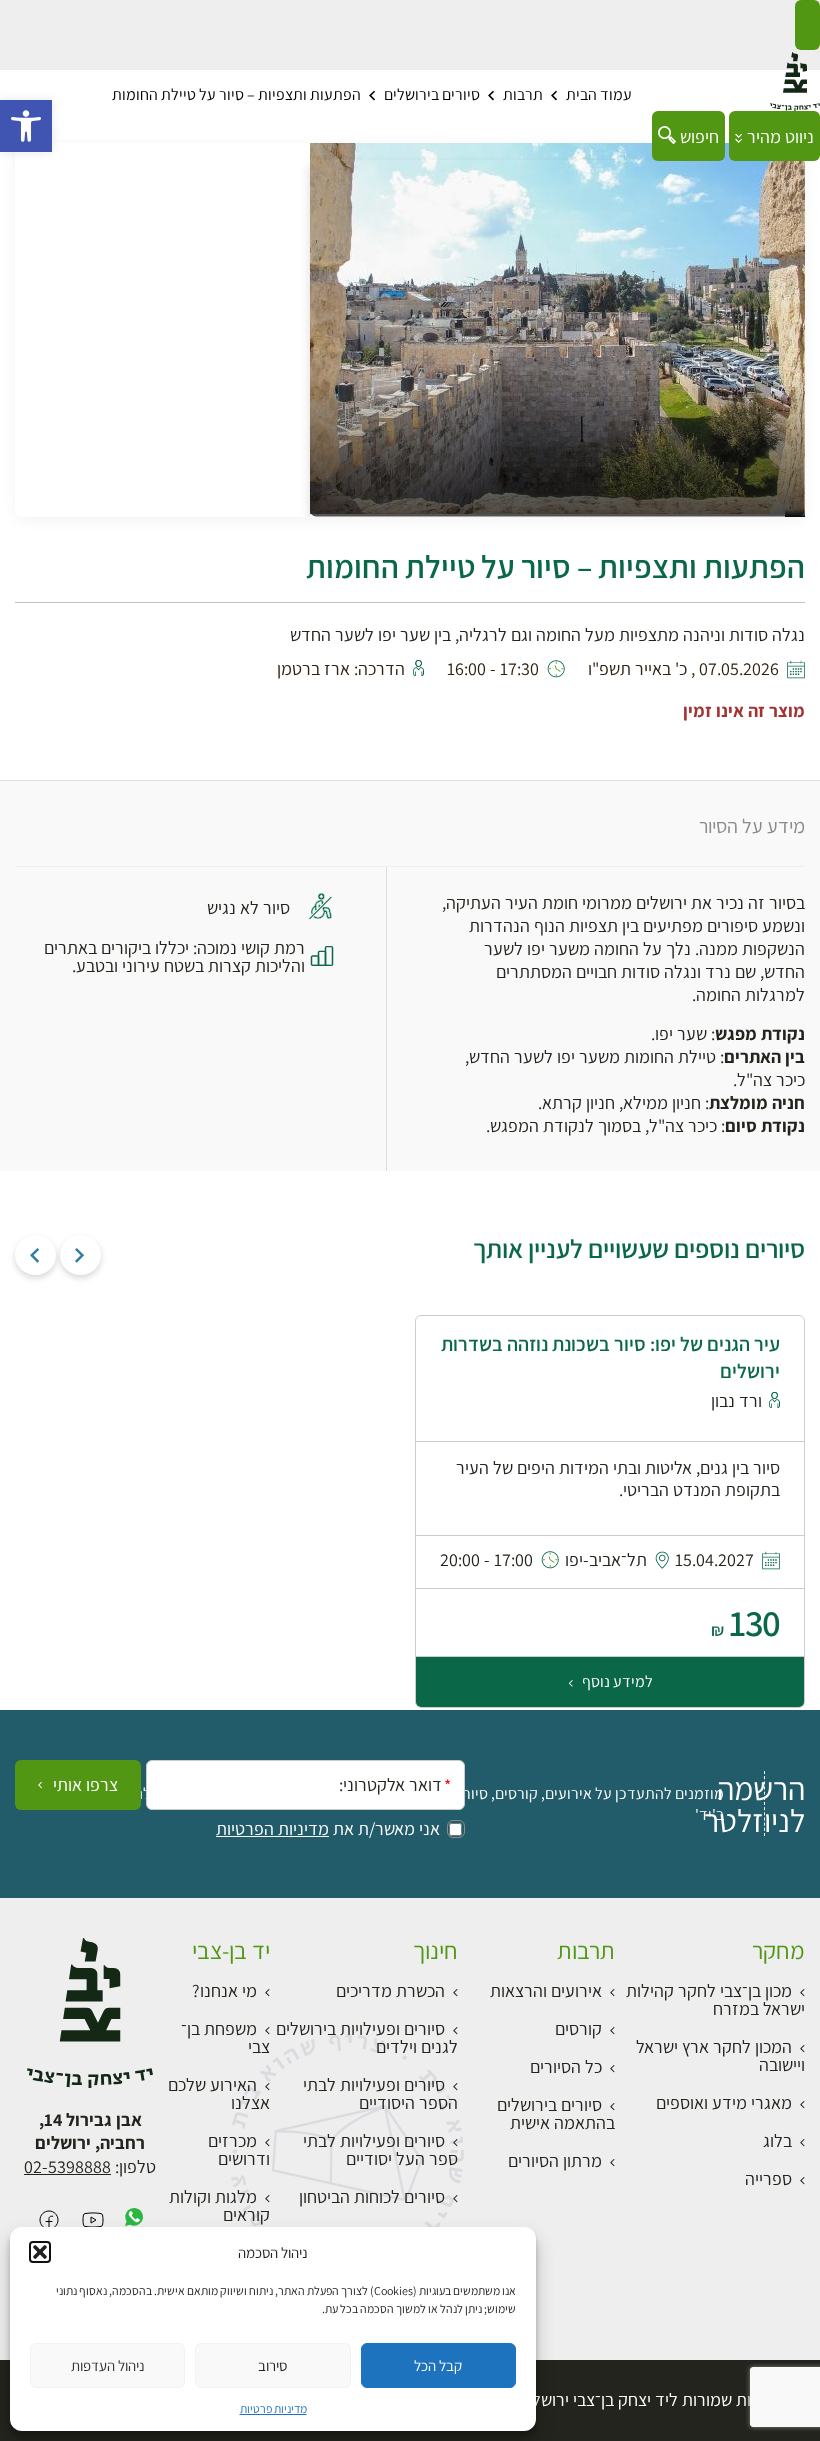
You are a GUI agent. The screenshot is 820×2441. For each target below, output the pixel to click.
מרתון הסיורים (555, 2160)
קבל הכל (438, 2365)
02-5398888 (67, 2166)
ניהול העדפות (108, 2365)
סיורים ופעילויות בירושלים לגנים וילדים (367, 2037)
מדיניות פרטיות (273, 2408)
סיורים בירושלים (432, 94)
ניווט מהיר (778, 136)
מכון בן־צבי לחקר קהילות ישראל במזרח (715, 1999)
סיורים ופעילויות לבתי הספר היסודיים (380, 2093)
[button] (26, 126)
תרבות (523, 94)
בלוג (777, 2140)
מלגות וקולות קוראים (219, 2205)
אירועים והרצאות (546, 1990)
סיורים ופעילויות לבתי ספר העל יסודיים (380, 2149)
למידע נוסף (616, 1681)
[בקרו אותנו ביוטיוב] (93, 2221)
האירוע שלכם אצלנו (219, 2093)
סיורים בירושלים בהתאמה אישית (556, 2113)
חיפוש (697, 136)
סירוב (272, 2365)
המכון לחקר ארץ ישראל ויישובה (720, 2055)
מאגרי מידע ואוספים (724, 2102)
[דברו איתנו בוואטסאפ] (134, 2221)
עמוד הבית (599, 94)
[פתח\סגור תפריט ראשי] (807, 25)
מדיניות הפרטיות (272, 1829)
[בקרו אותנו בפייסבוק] (49, 2221)
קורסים (578, 2028)
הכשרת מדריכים (390, 1990)
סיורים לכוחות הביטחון (372, 2196)
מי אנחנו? (224, 1990)
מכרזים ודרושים (239, 2149)
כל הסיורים (566, 2066)
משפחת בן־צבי (225, 2037)
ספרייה (768, 2178)
